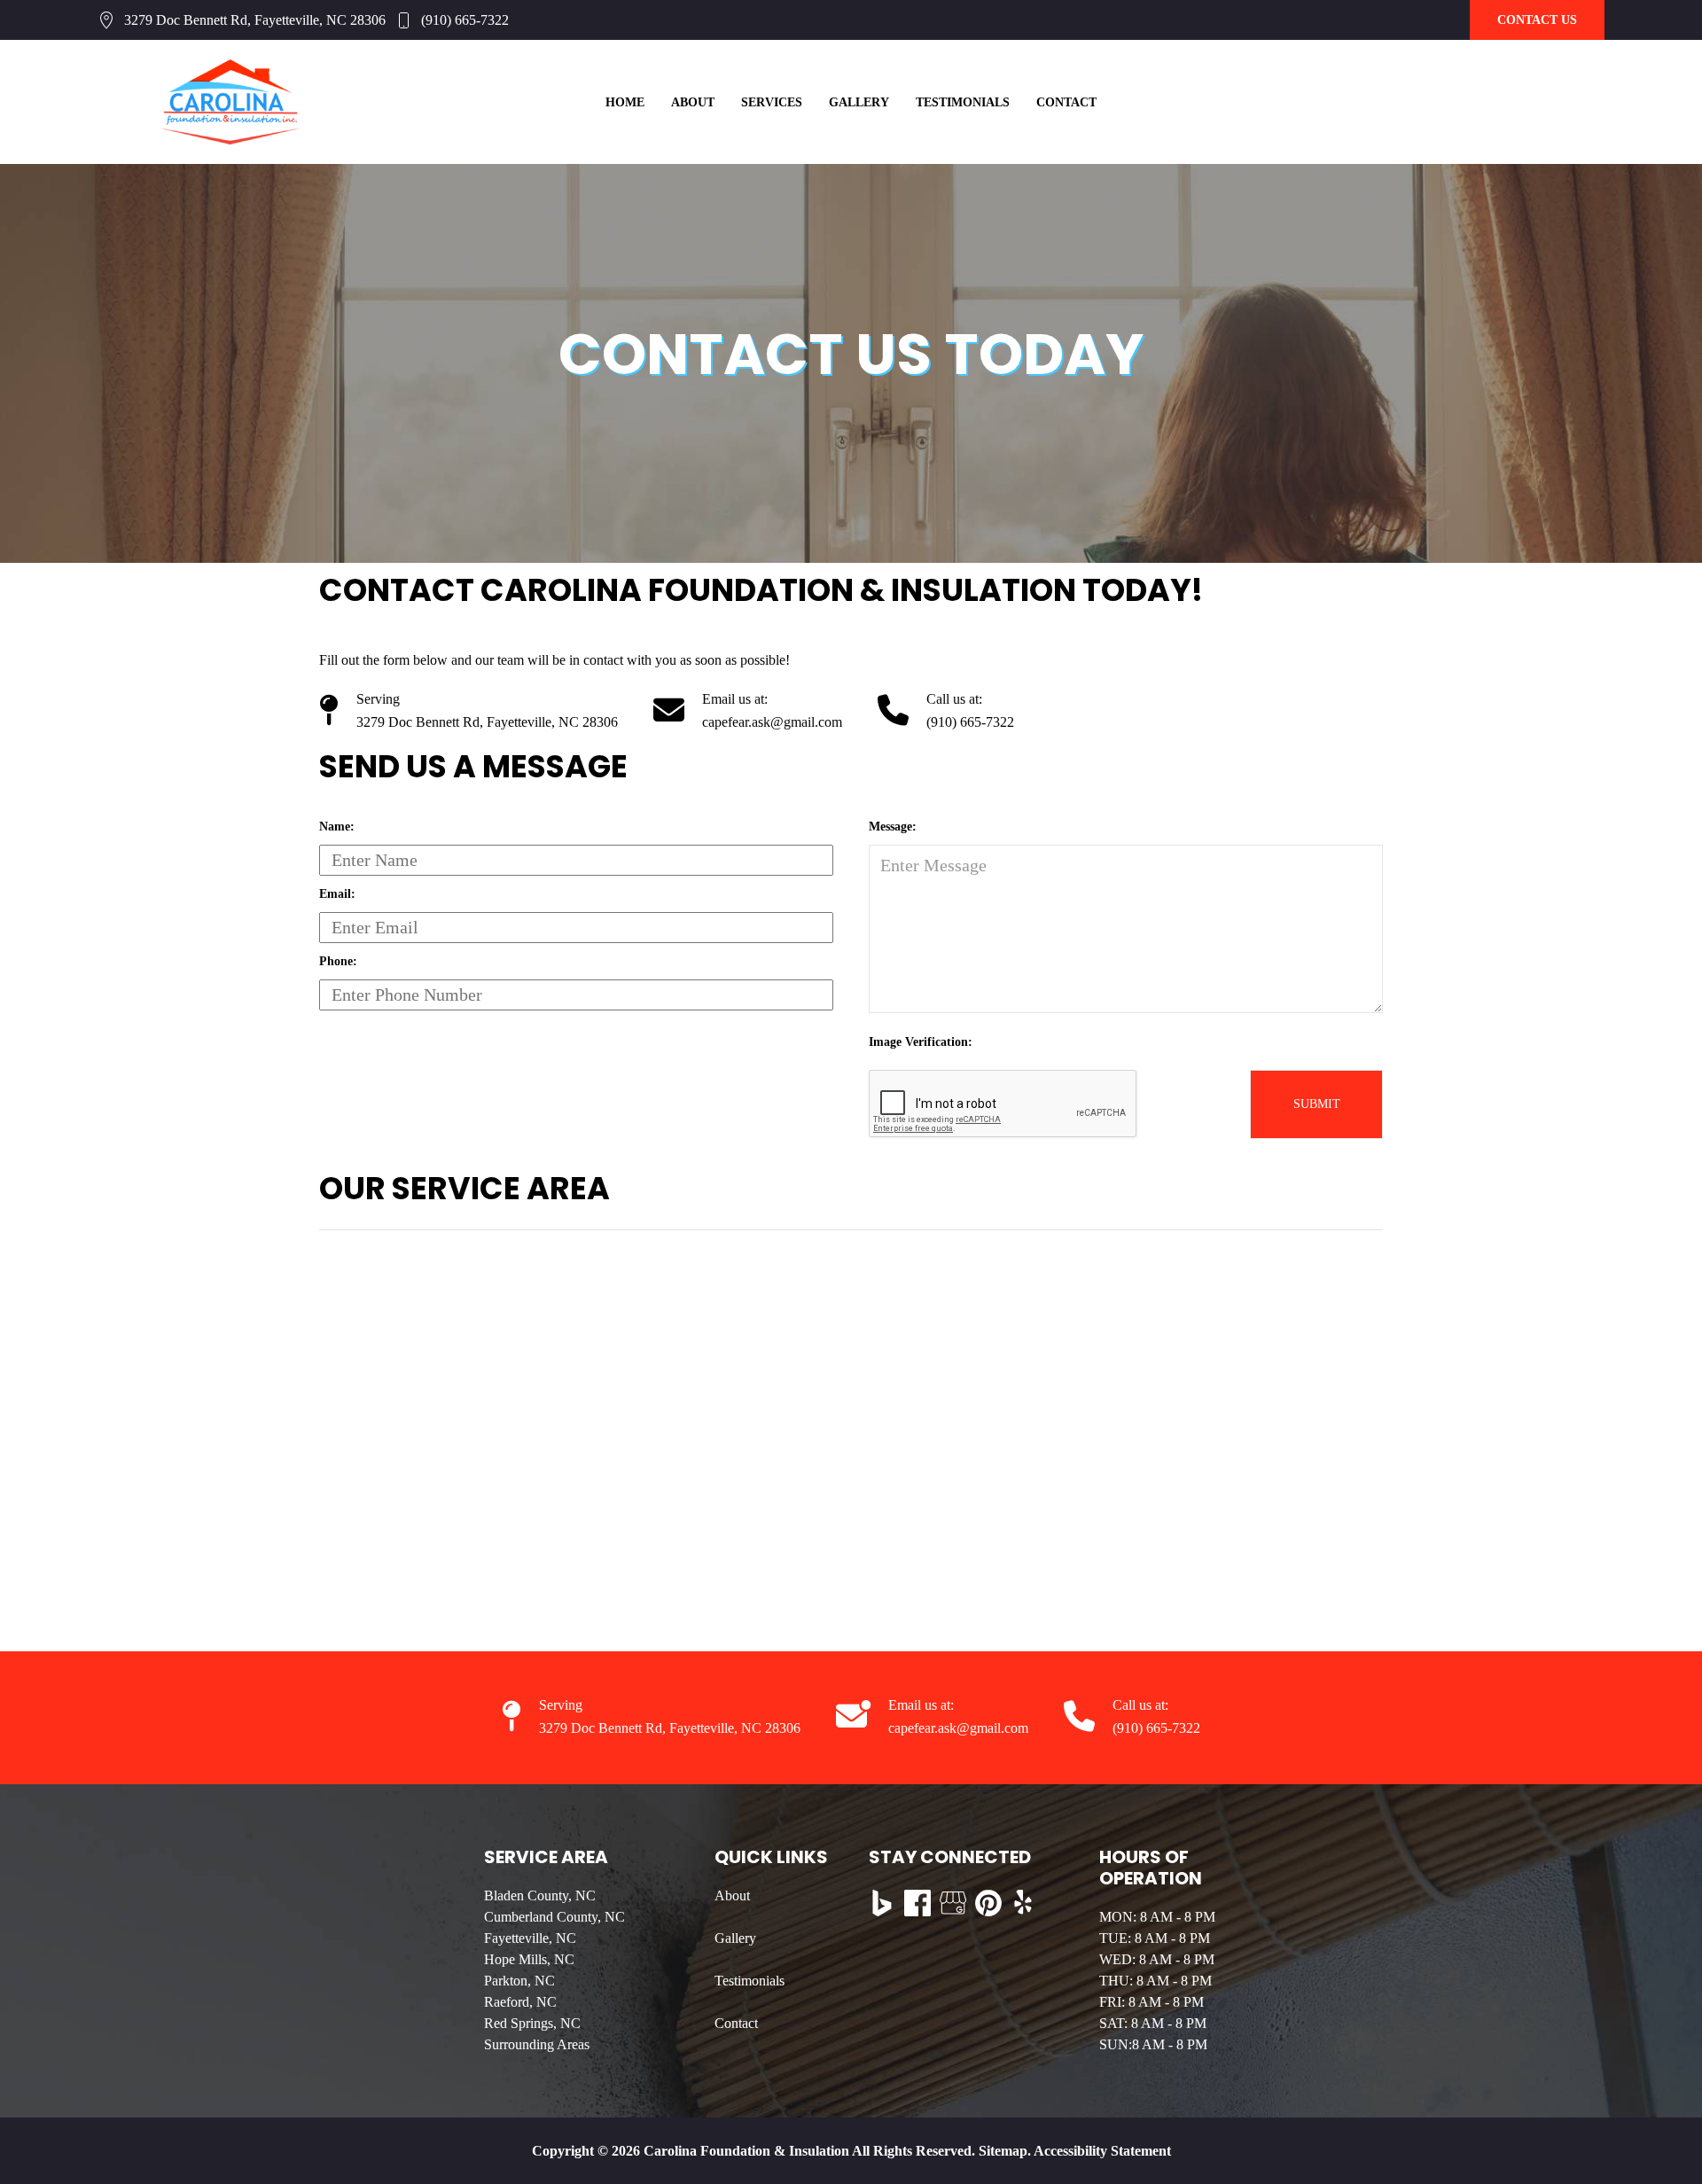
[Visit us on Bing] (882, 1903)
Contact (1066, 102)
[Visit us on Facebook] (917, 1903)
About (693, 102)
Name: (337, 827)
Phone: (338, 961)
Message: (893, 827)
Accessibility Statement (1102, 2151)
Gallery (859, 102)
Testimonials (963, 102)
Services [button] (772, 102)
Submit (1317, 1104)
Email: (337, 894)
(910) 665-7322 (465, 20)
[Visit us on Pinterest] (988, 1903)
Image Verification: (921, 1042)
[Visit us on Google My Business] (953, 1903)
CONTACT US (1537, 20)
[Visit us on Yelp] (1024, 1903)
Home (625, 102)
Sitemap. (1003, 2151)
